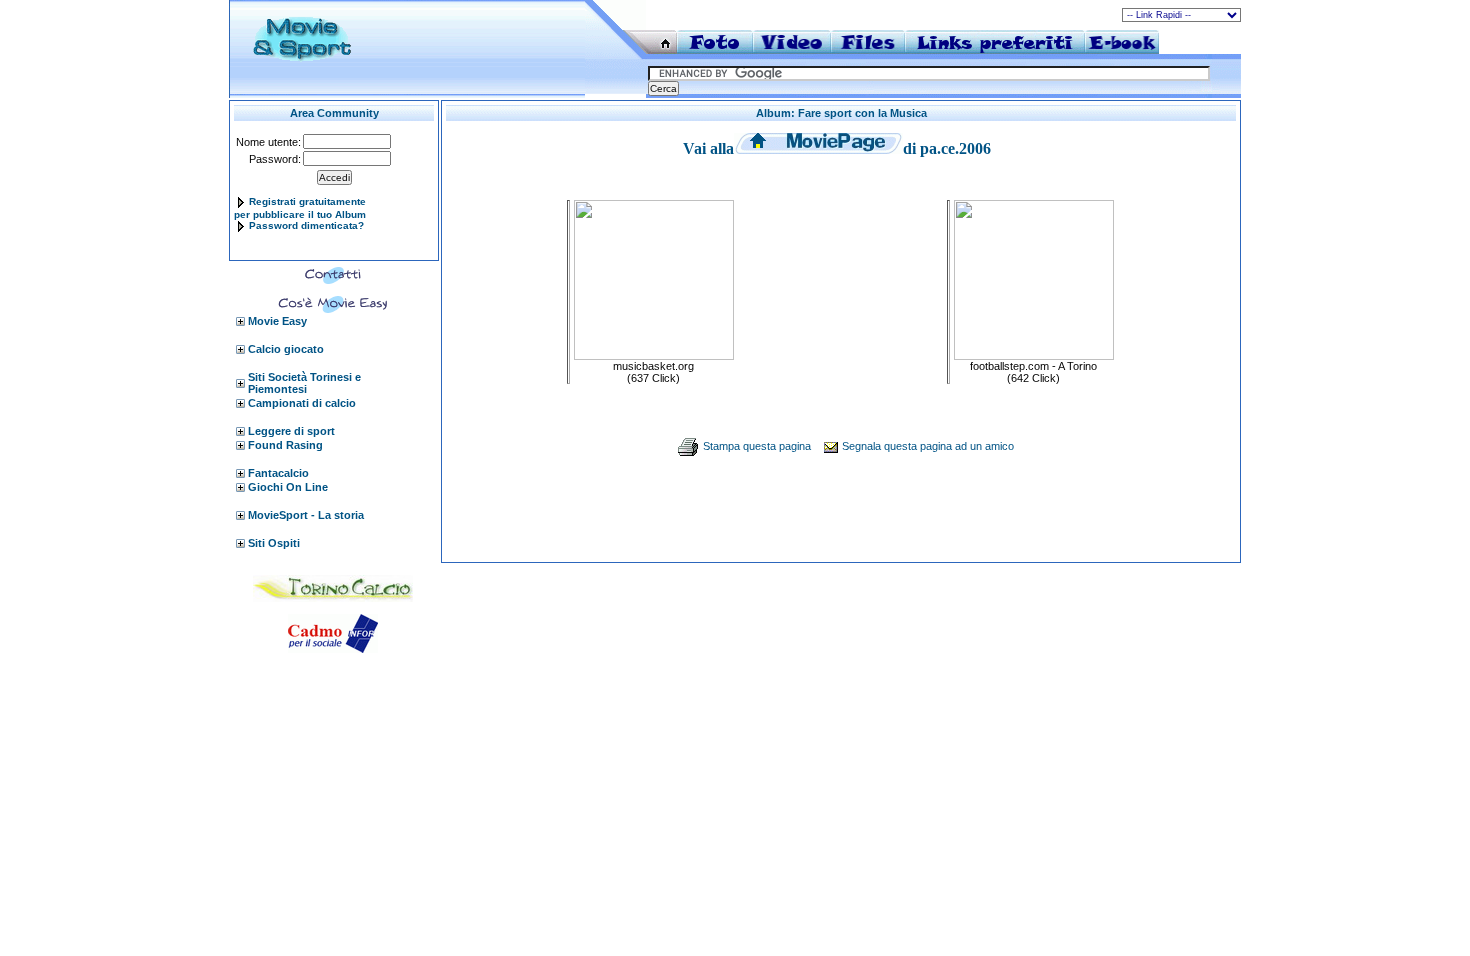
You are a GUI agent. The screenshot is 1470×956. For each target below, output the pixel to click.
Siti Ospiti (274, 543)
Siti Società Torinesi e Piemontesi (304, 383)
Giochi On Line (288, 487)
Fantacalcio (278, 473)
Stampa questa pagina (757, 446)
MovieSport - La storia (306, 515)
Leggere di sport (291, 431)
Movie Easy (277, 321)
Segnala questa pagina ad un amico (928, 446)
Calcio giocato (286, 349)
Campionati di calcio (302, 403)
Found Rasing (285, 445)
